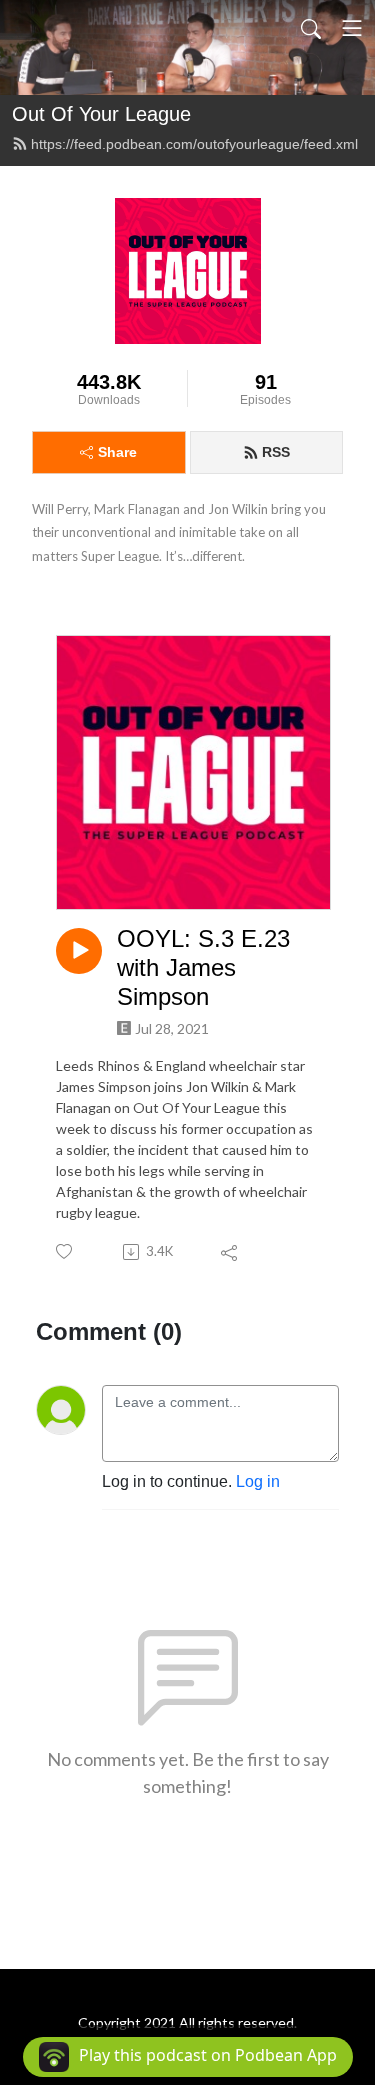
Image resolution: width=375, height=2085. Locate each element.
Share (117, 452)
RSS (276, 452)
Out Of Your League (101, 114)
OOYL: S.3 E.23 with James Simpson (203, 967)
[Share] (230, 1252)
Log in (258, 1481)
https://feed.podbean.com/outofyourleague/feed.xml (194, 144)
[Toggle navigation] (352, 28)
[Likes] (65, 1251)
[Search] (311, 28)
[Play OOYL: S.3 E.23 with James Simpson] (79, 951)
